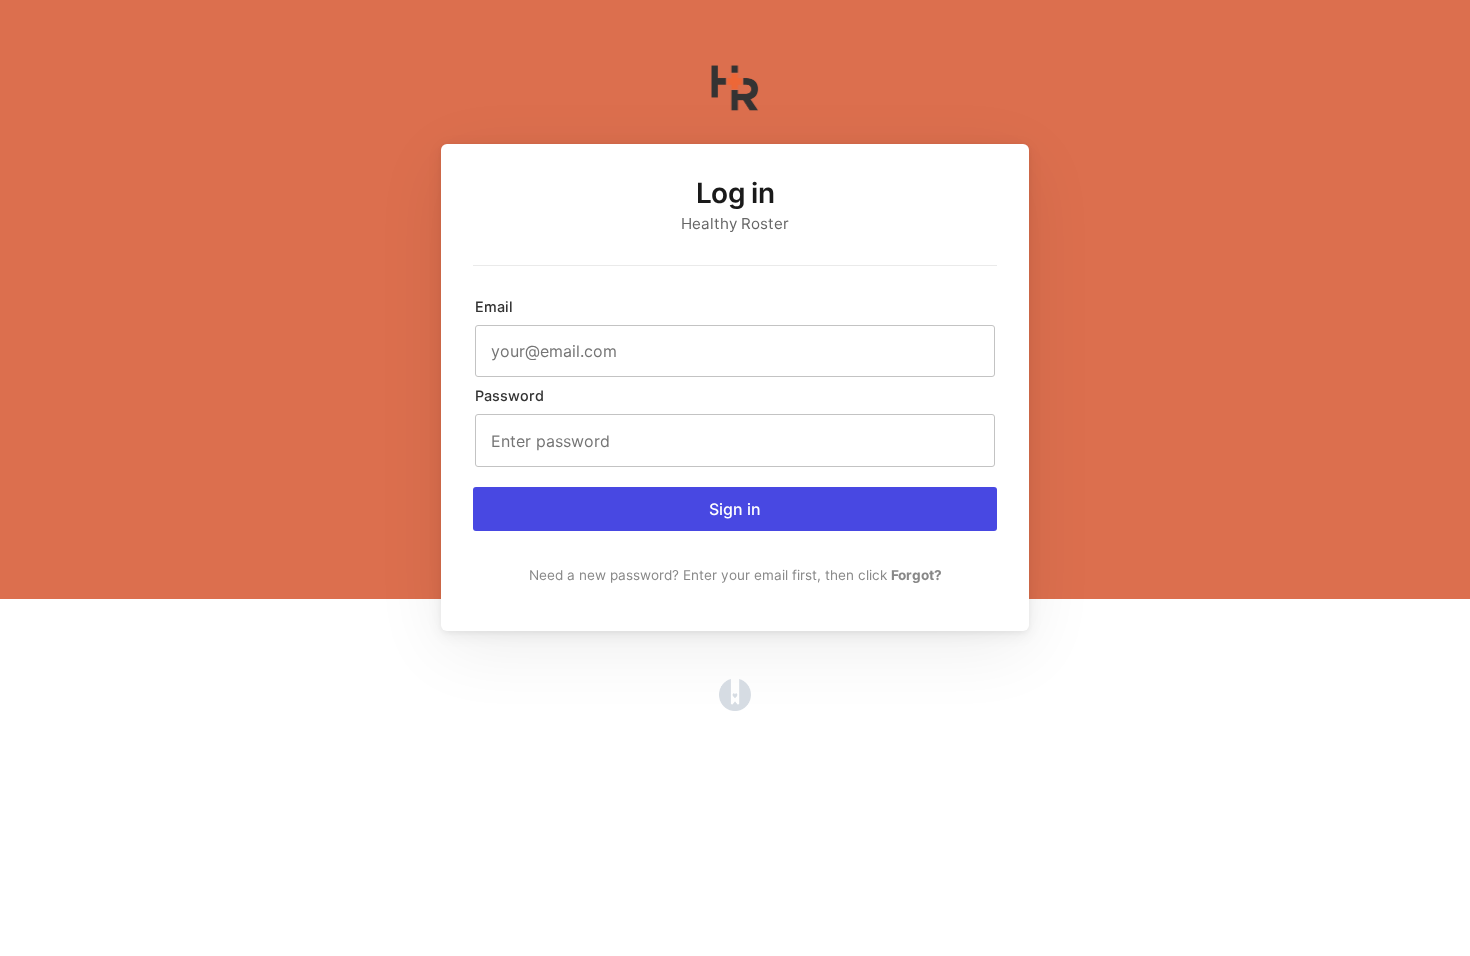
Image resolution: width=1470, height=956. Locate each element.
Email (494, 306)
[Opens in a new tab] (735, 705)
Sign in (735, 509)
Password (509, 395)
